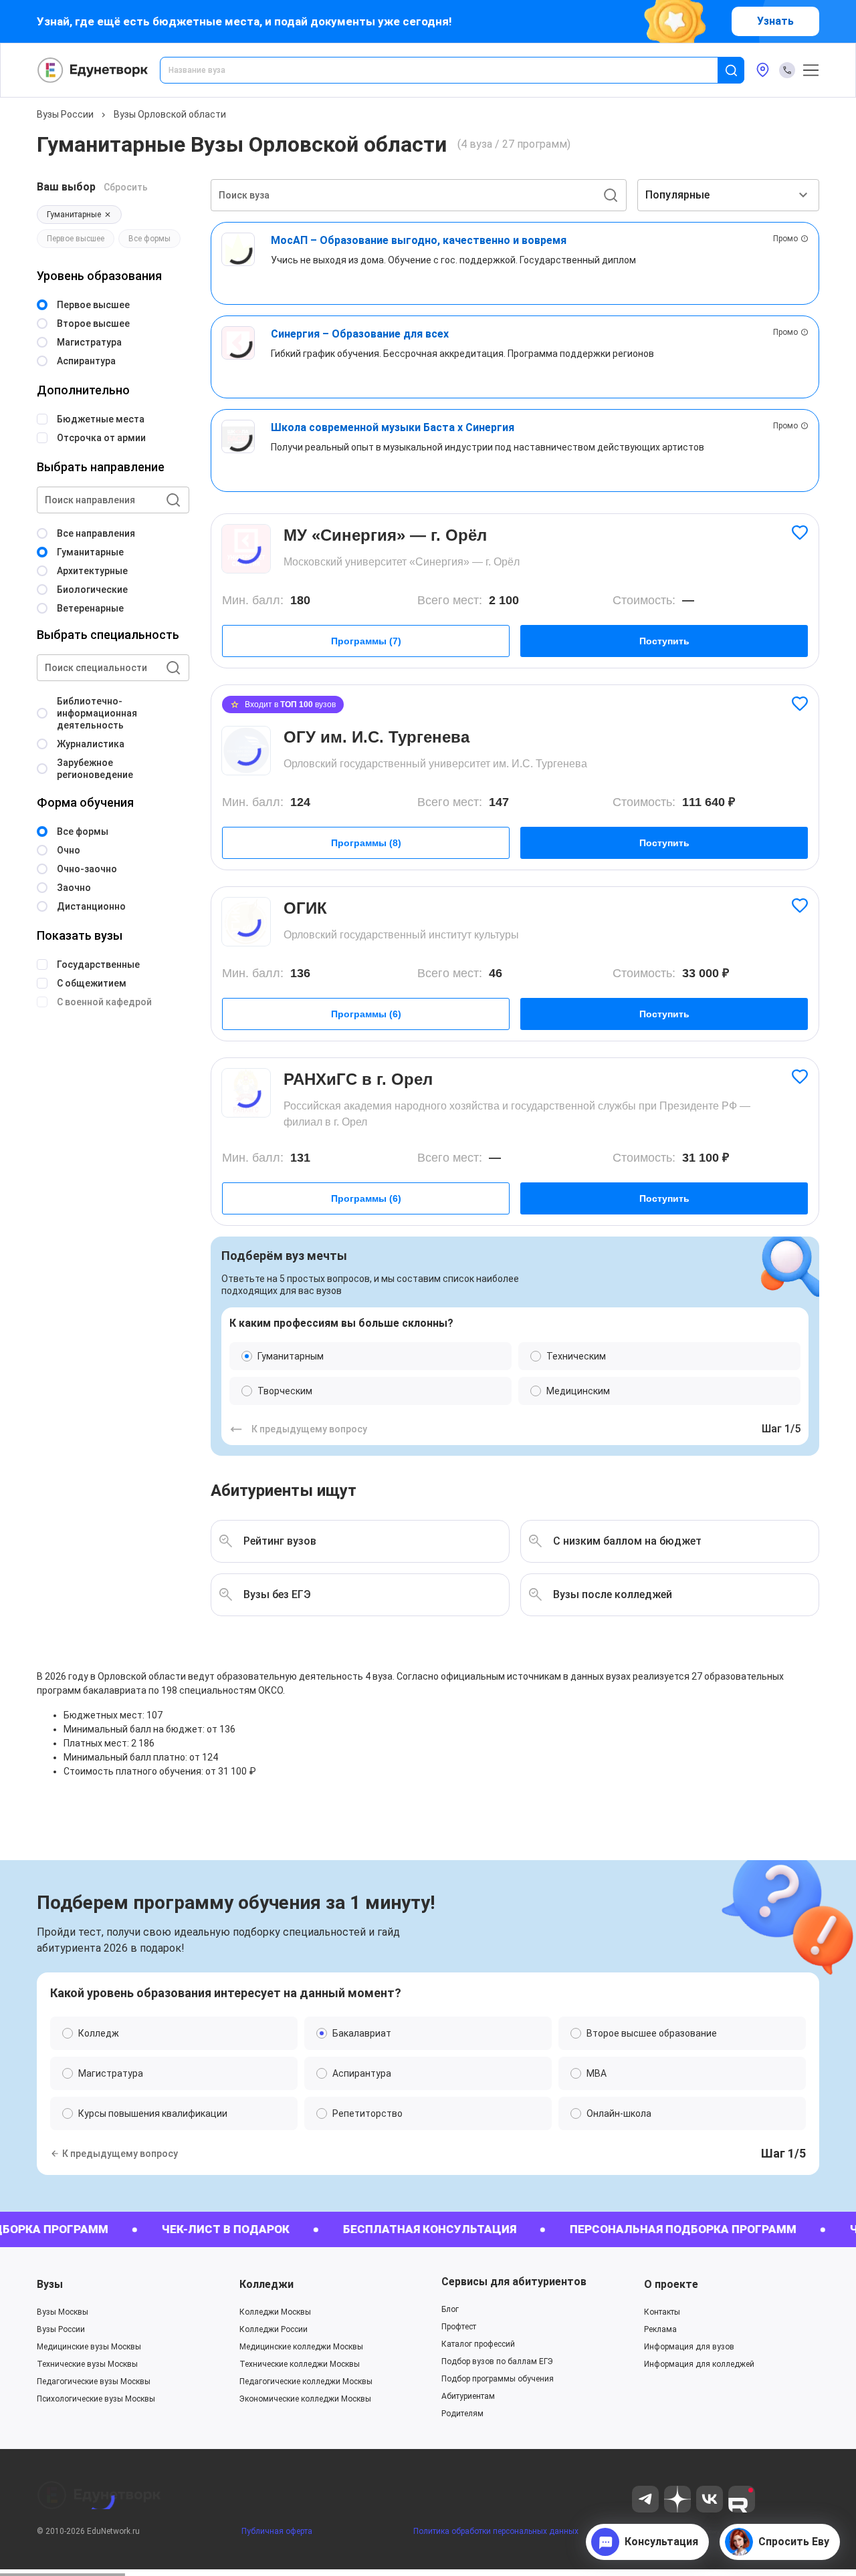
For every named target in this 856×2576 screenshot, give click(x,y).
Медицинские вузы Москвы (89, 2347)
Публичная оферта (277, 2531)
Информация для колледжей (699, 2364)
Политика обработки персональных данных (496, 2531)
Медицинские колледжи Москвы (301, 2347)
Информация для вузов (689, 2347)
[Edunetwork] (93, 70)
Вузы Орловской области (170, 114)
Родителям (462, 2414)
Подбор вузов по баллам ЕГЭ (497, 2361)
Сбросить (126, 187)
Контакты (662, 2312)
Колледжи (266, 2284)
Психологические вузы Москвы (96, 2399)
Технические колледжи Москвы (300, 2364)
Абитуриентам (468, 2396)
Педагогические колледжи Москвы (306, 2381)
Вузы (50, 2284)
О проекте (671, 2284)
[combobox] (448, 70)
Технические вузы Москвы (87, 2364)
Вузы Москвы (63, 2312)
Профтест (459, 2327)
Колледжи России (274, 2329)
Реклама (660, 2329)
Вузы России (65, 114)
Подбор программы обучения (498, 2379)
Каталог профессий (478, 2344)
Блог (450, 2309)
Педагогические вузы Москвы (94, 2381)
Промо (785, 239)
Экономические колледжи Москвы (305, 2399)
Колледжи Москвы (275, 2312)
